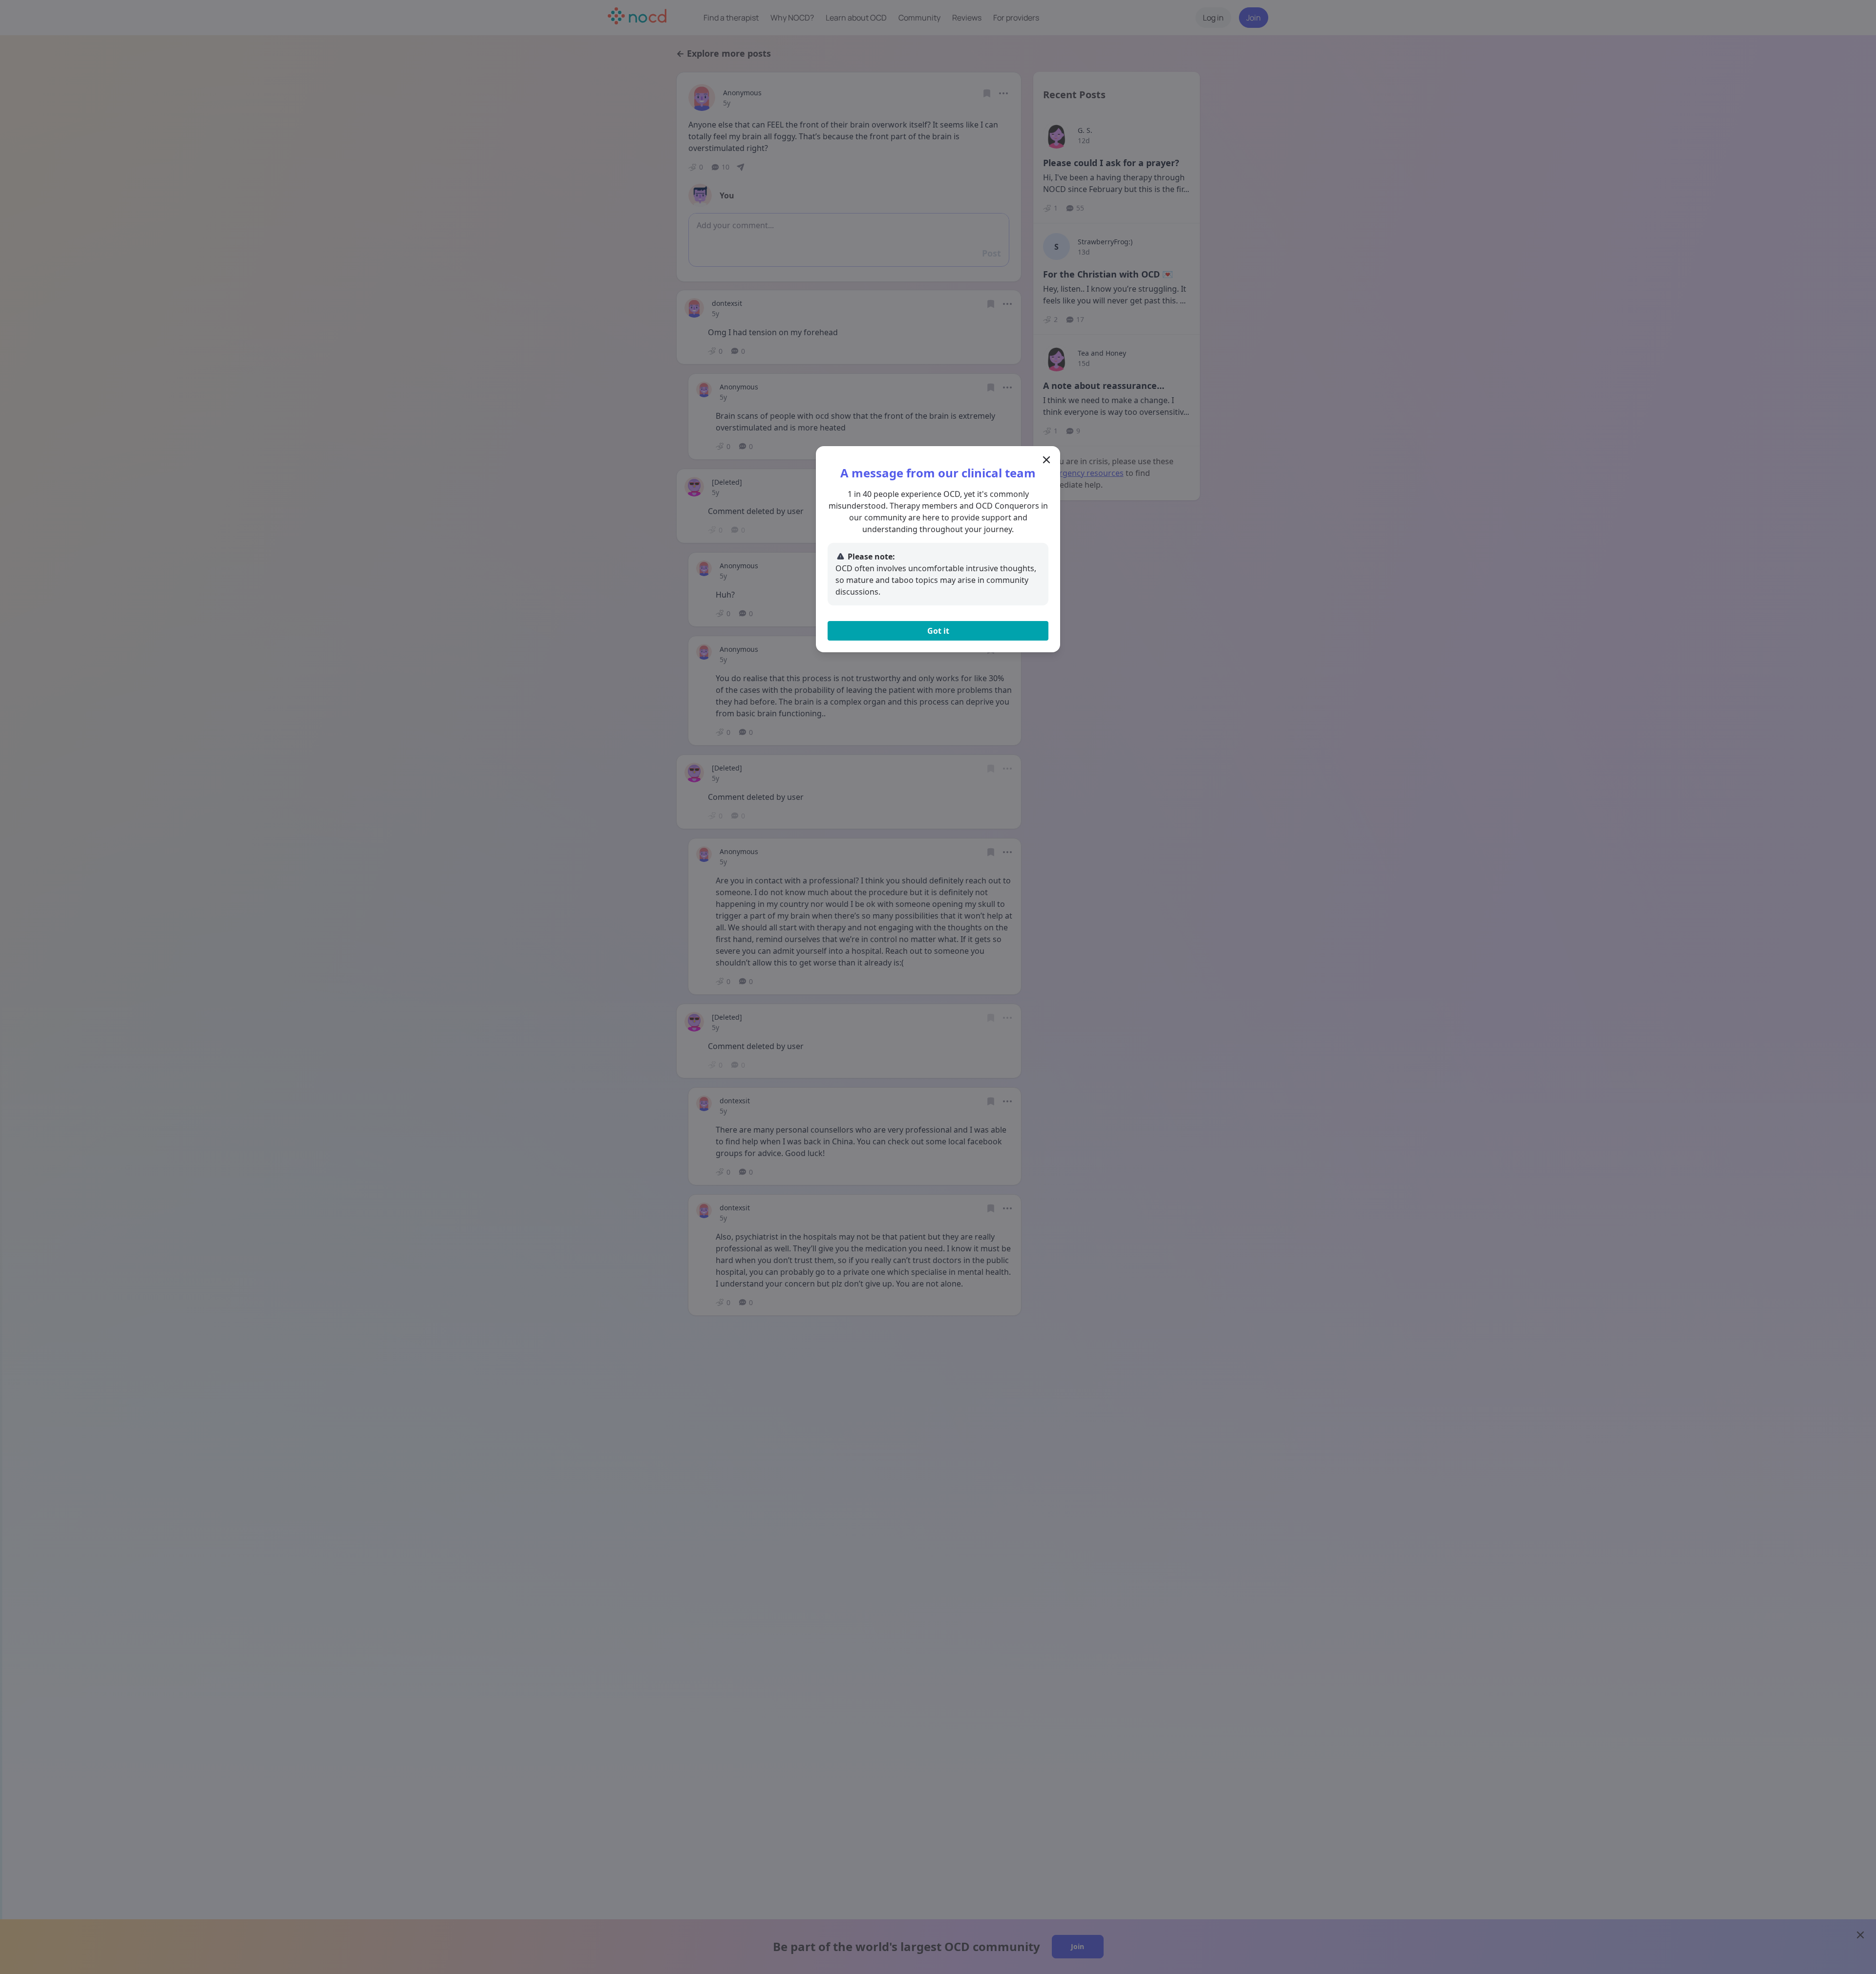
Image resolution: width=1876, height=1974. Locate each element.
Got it (938, 631)
